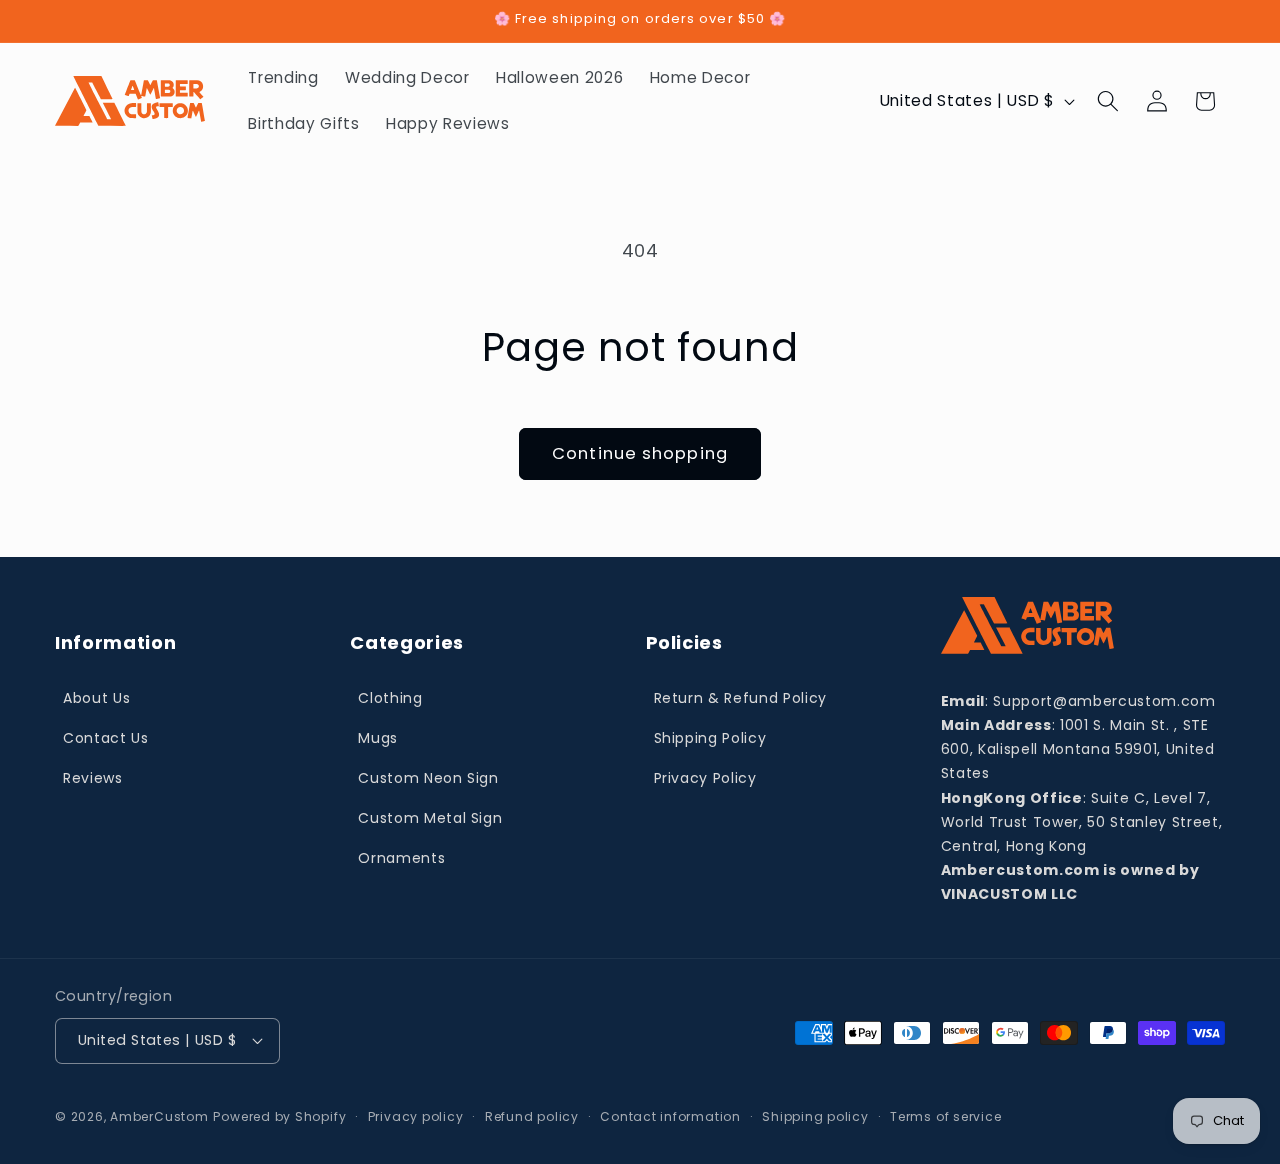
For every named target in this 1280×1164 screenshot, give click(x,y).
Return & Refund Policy (741, 698)
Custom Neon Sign (428, 778)
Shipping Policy (710, 738)
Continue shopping (640, 453)
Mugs (378, 738)
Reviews (93, 778)
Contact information (670, 1116)
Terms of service (945, 1116)
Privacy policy (416, 1116)
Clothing (390, 698)
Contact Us (106, 738)
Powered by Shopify (279, 1116)
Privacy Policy (705, 778)
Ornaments (401, 858)
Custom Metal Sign (430, 818)
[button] (1108, 101)
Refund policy (532, 1116)
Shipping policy (815, 1116)
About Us (96, 698)
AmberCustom (159, 1116)
